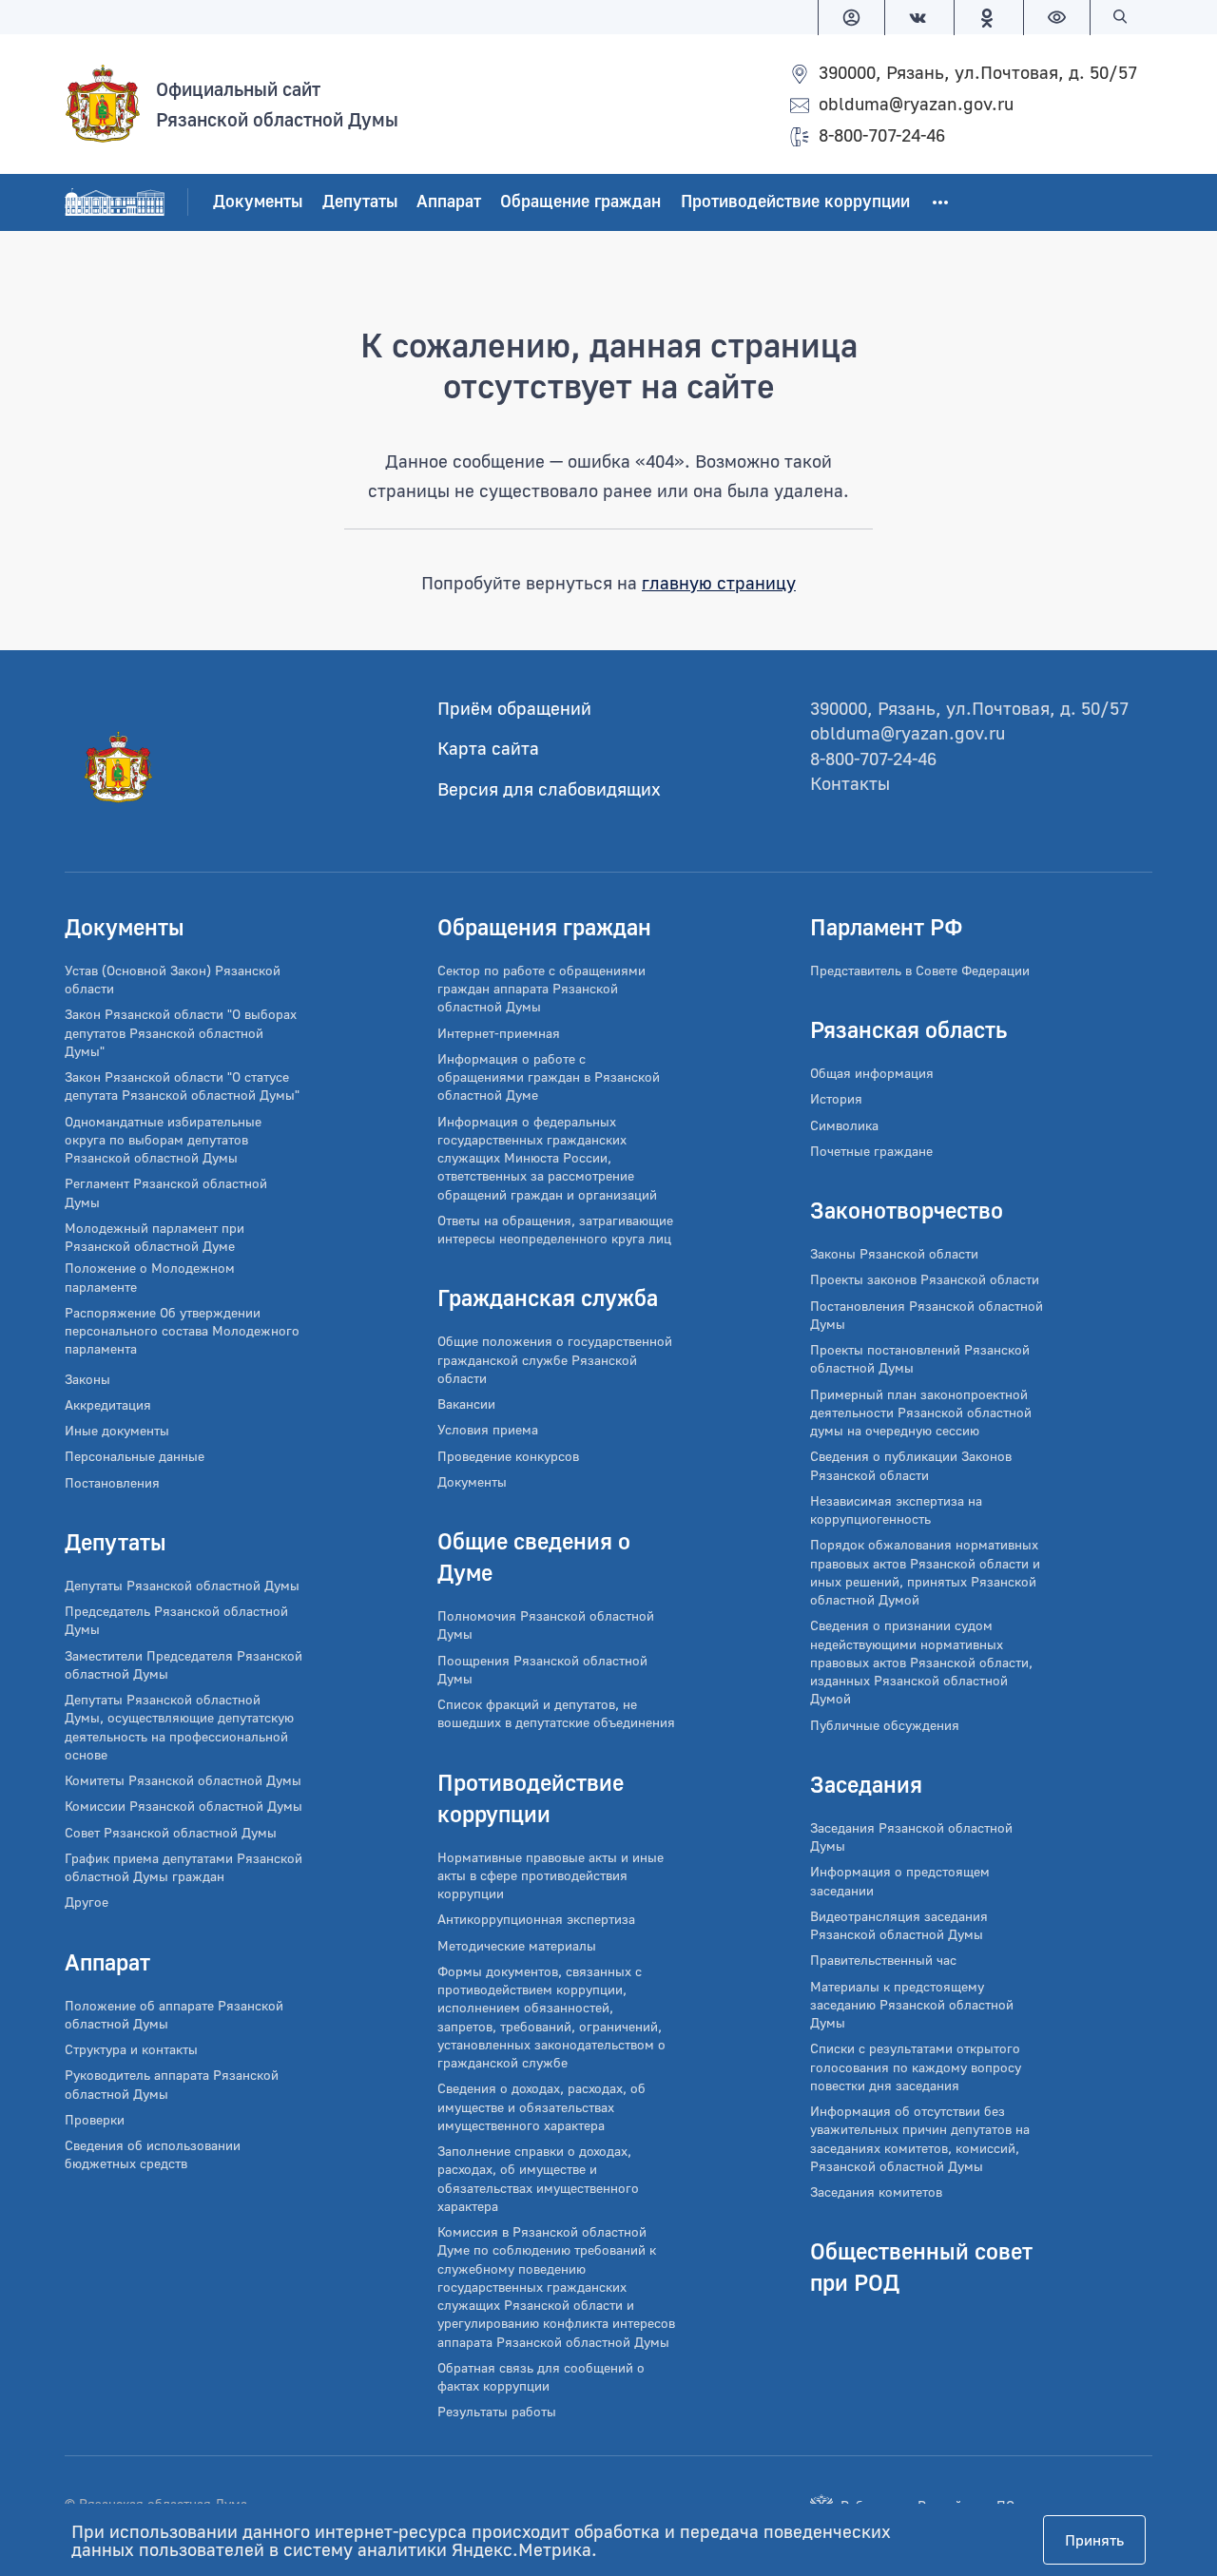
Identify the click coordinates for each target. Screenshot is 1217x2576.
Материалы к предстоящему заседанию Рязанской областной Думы (912, 2005)
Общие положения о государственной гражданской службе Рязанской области (555, 1359)
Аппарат (449, 201)
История (836, 1098)
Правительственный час (883, 1960)
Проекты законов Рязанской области (925, 1279)
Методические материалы (517, 1945)
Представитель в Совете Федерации (920, 970)
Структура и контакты (131, 2049)
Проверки (95, 2119)
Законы (87, 1379)
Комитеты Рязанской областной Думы (183, 1780)
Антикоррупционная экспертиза (536, 1919)
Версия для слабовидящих (549, 788)
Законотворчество (907, 1210)
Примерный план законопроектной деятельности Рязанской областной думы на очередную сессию (921, 1413)
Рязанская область (908, 1029)
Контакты (850, 783)
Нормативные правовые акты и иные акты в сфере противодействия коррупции (551, 1875)
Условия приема (488, 1429)
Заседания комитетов (876, 2192)
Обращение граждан (580, 201)
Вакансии (466, 1403)
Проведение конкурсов (508, 1456)
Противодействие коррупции (795, 201)
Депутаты (360, 201)
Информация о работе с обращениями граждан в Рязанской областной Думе (549, 1077)
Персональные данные (135, 1456)
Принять (1094, 2540)
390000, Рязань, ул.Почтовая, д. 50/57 (978, 72)
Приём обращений (514, 708)
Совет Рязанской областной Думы (171, 1832)
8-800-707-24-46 (882, 135)
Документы (258, 201)
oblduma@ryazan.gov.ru (916, 103)
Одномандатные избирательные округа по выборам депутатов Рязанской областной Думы (163, 1140)
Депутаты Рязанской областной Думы (182, 1585)
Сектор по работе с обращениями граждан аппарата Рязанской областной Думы (541, 989)
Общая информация (872, 1073)
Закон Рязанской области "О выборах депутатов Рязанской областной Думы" (181, 1032)
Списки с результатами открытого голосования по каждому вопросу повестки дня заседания (916, 2067)
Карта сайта (488, 748)
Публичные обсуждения (885, 1725)
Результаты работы (497, 2411)
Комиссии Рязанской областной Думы (184, 1806)
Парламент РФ (887, 926)
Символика (844, 1125)
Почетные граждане (871, 1151)
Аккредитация (108, 1404)
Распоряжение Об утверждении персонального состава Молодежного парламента (182, 1331)
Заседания (866, 1784)
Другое (87, 1902)
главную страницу (719, 582)
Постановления (112, 1482)
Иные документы (117, 1430)
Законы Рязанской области (894, 1253)
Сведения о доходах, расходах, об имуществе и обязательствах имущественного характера (541, 2106)
